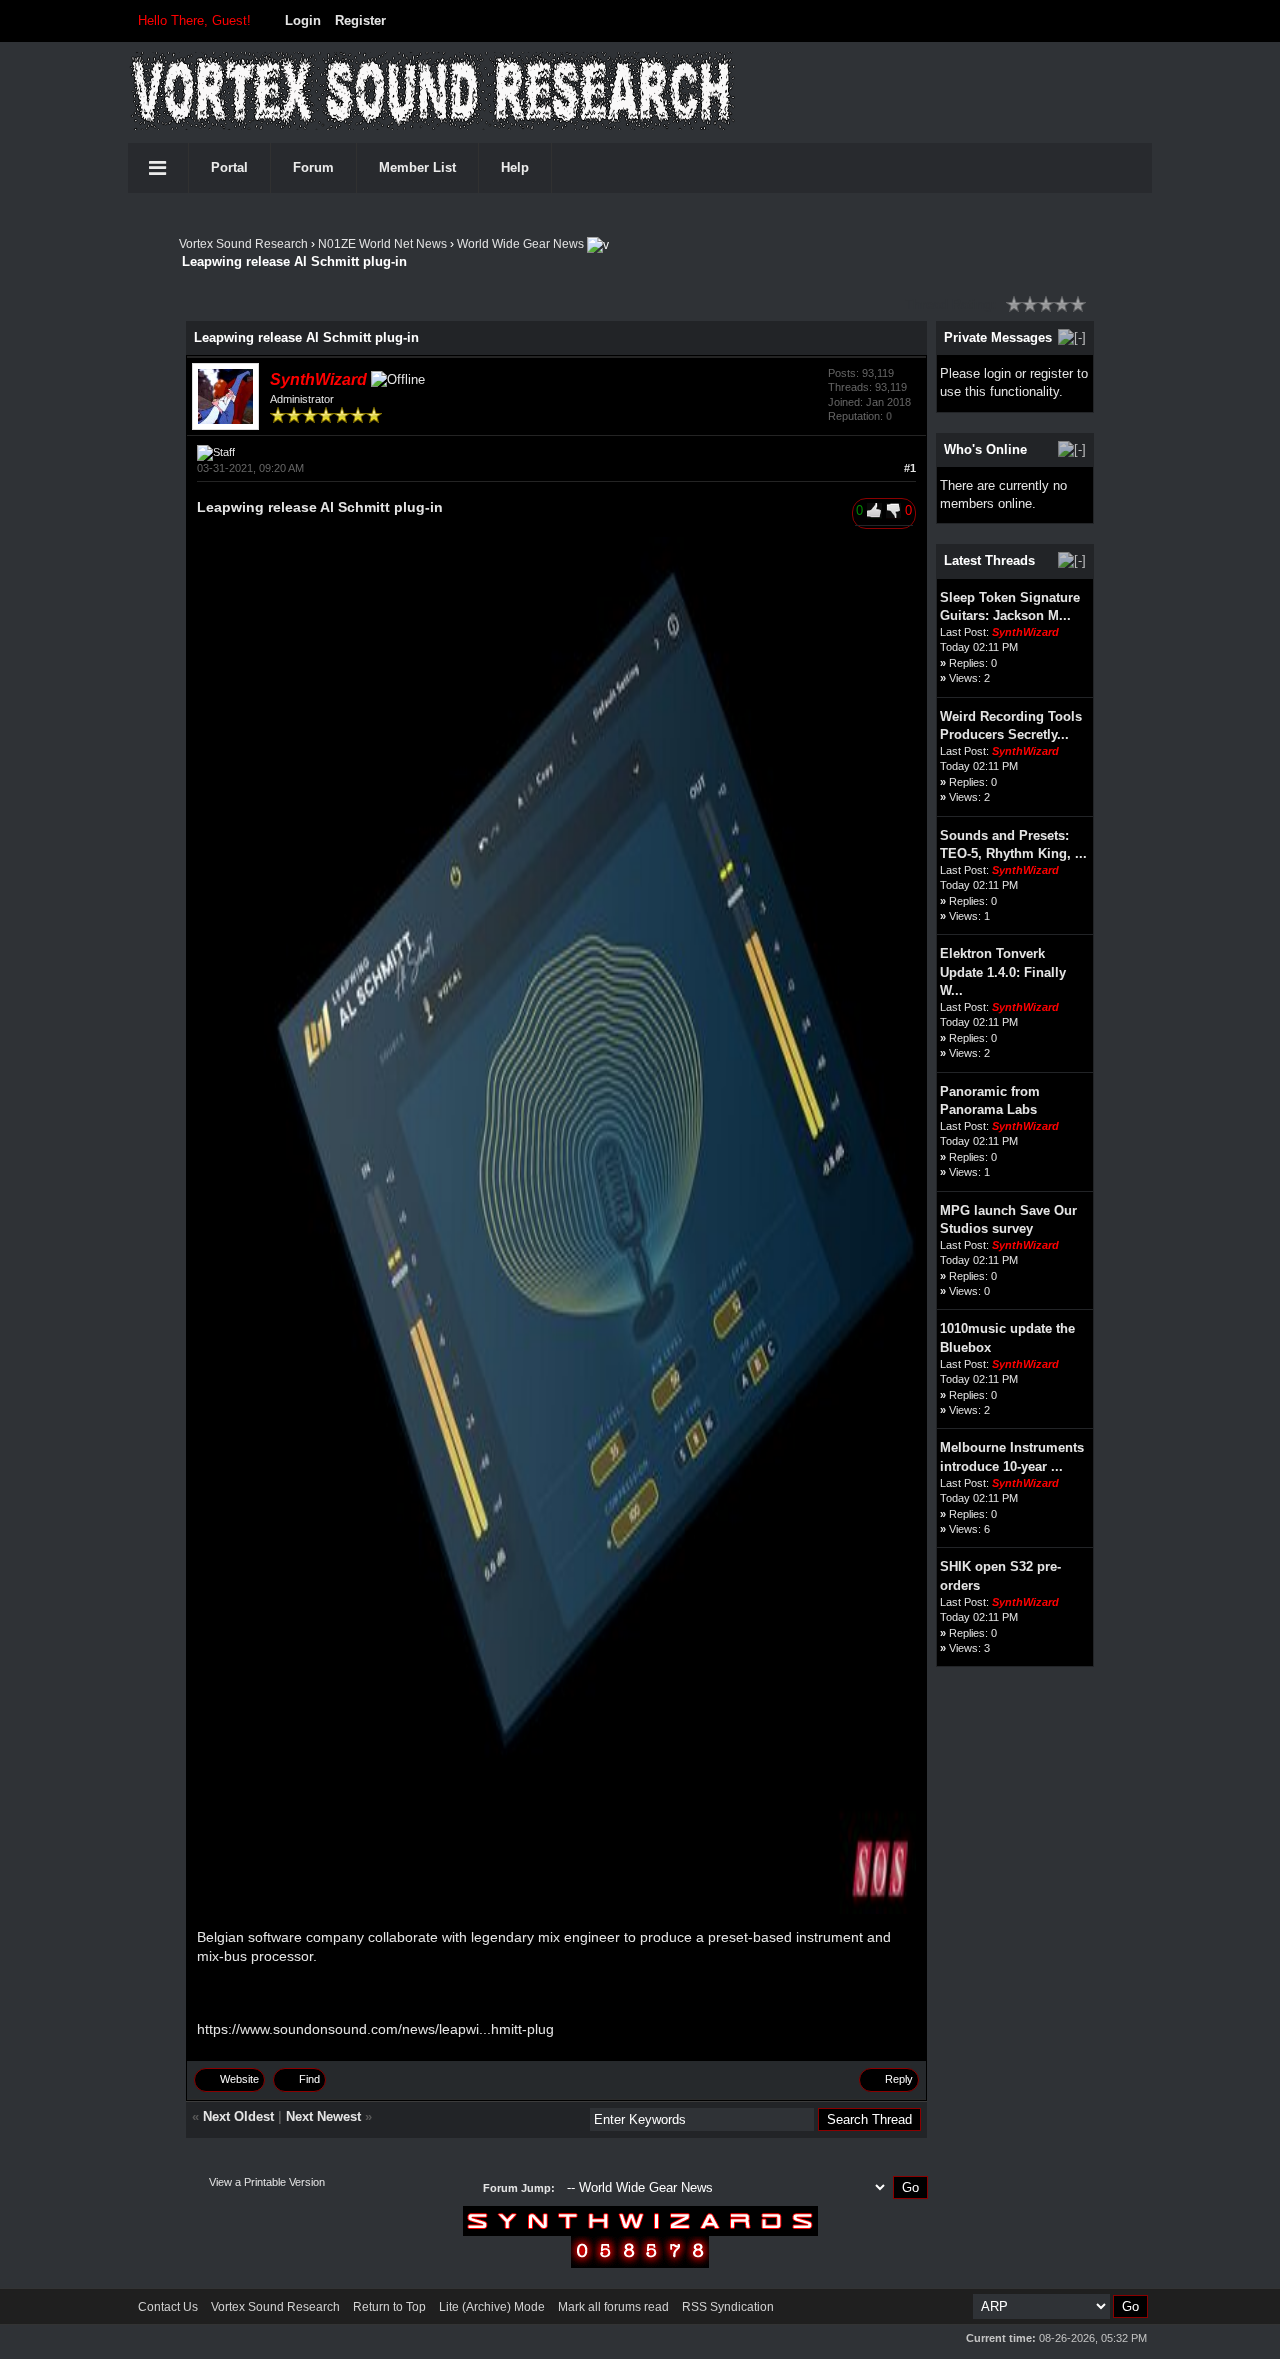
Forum (313, 167)
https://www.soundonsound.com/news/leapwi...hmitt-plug (375, 2029)
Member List (417, 167)
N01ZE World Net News (382, 244)
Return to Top (389, 2307)
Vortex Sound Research (243, 244)
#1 (910, 468)
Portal (229, 167)
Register (360, 20)
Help (515, 167)
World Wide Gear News (520, 244)
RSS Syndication (728, 2307)
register (1051, 373)
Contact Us (168, 2307)
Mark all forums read (613, 2307)
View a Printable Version (267, 2182)
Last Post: (964, 632)
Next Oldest (238, 2116)
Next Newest (323, 2116)
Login (303, 20)
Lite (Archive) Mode (492, 2307)
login (997, 373)
